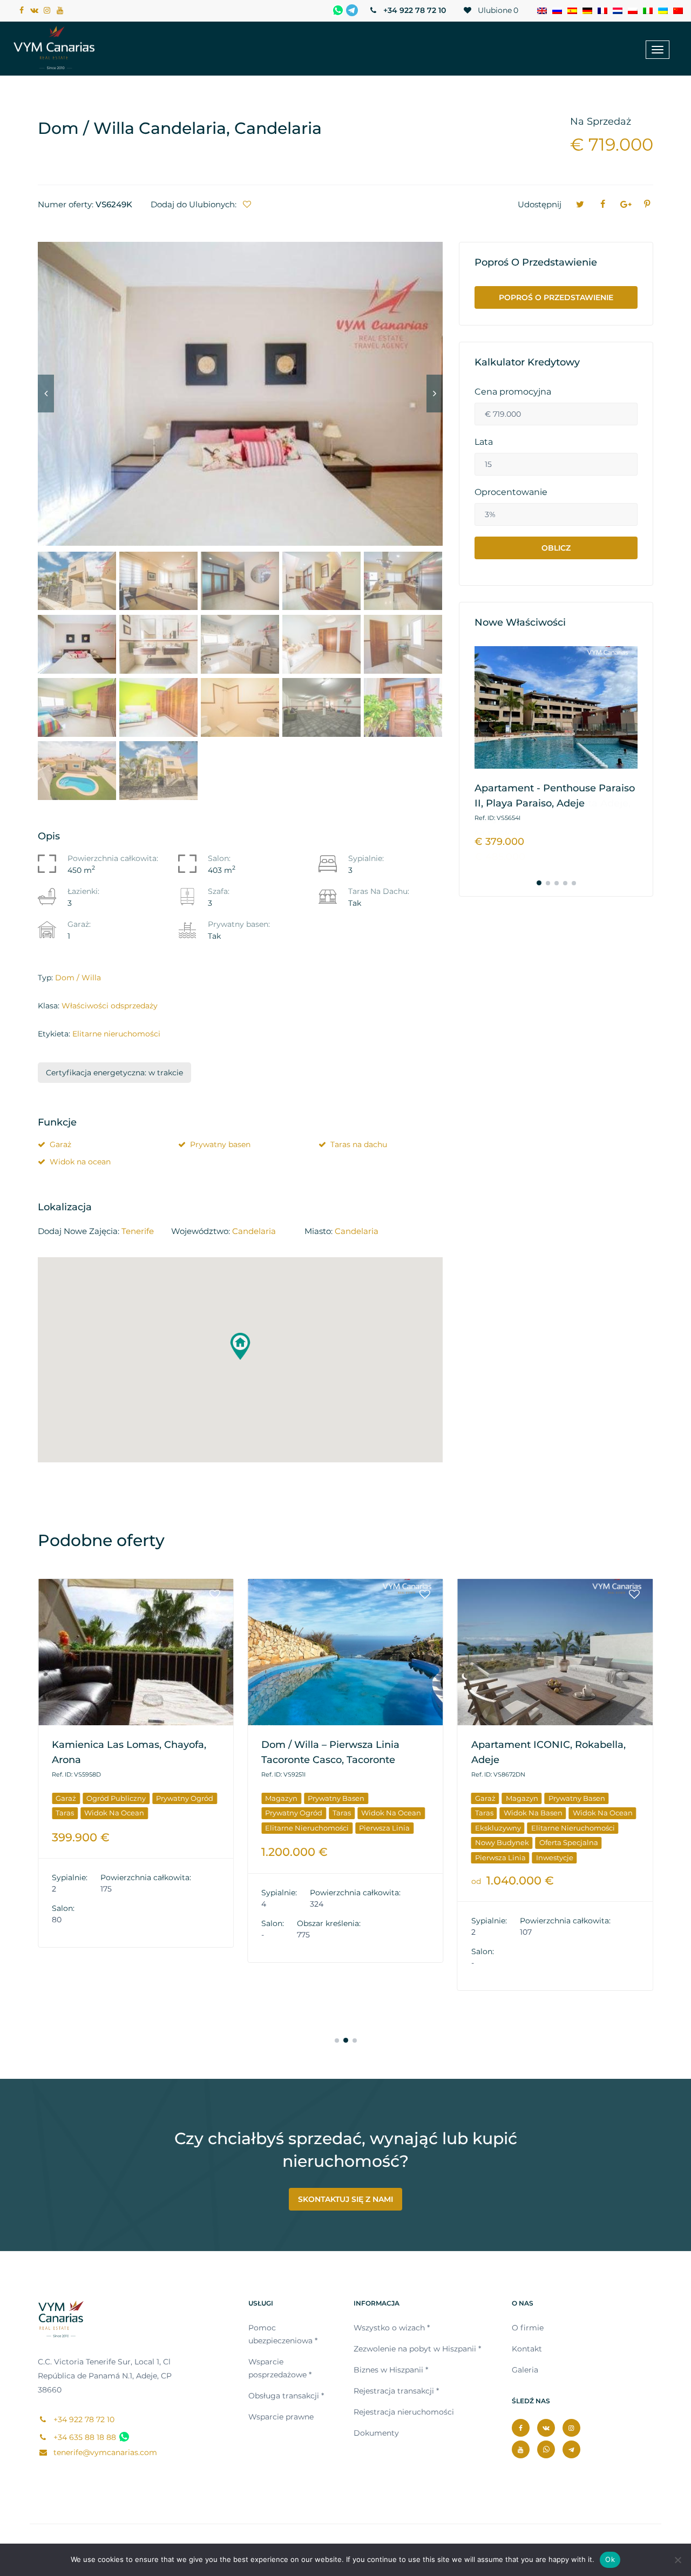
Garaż (60, 1144)
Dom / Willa (78, 978)
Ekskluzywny (498, 1828)
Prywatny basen (220, 1144)
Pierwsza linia (384, 1828)
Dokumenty (376, 2433)
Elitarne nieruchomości (116, 1034)
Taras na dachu (359, 1144)
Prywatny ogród (185, 1798)
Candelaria (254, 1231)
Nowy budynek (502, 1842)
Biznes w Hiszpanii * (391, 2370)
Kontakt (527, 2349)
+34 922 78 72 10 (414, 10)
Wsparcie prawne (281, 2417)
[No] (678, 2560)
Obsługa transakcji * (286, 2396)
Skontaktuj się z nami (345, 2199)
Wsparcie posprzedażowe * (280, 2368)
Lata (484, 442)
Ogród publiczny (116, 1798)
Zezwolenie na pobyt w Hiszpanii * (417, 2349)
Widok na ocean (80, 1162)
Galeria (525, 2370)
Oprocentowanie (511, 492)
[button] (240, 1346)
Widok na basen (533, 1813)
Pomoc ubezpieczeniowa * (283, 2334)
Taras (65, 1813)
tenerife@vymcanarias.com (104, 2452)
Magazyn (281, 1798)
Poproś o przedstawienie (556, 297)
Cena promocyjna (513, 392)
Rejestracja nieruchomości (404, 2412)
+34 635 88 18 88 (84, 2437)
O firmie (528, 2328)
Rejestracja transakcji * (396, 2391)
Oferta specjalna (569, 1842)
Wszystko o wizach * (392, 2328)
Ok (610, 2559)
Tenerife (138, 1231)
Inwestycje (555, 1858)
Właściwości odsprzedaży (110, 1006)
